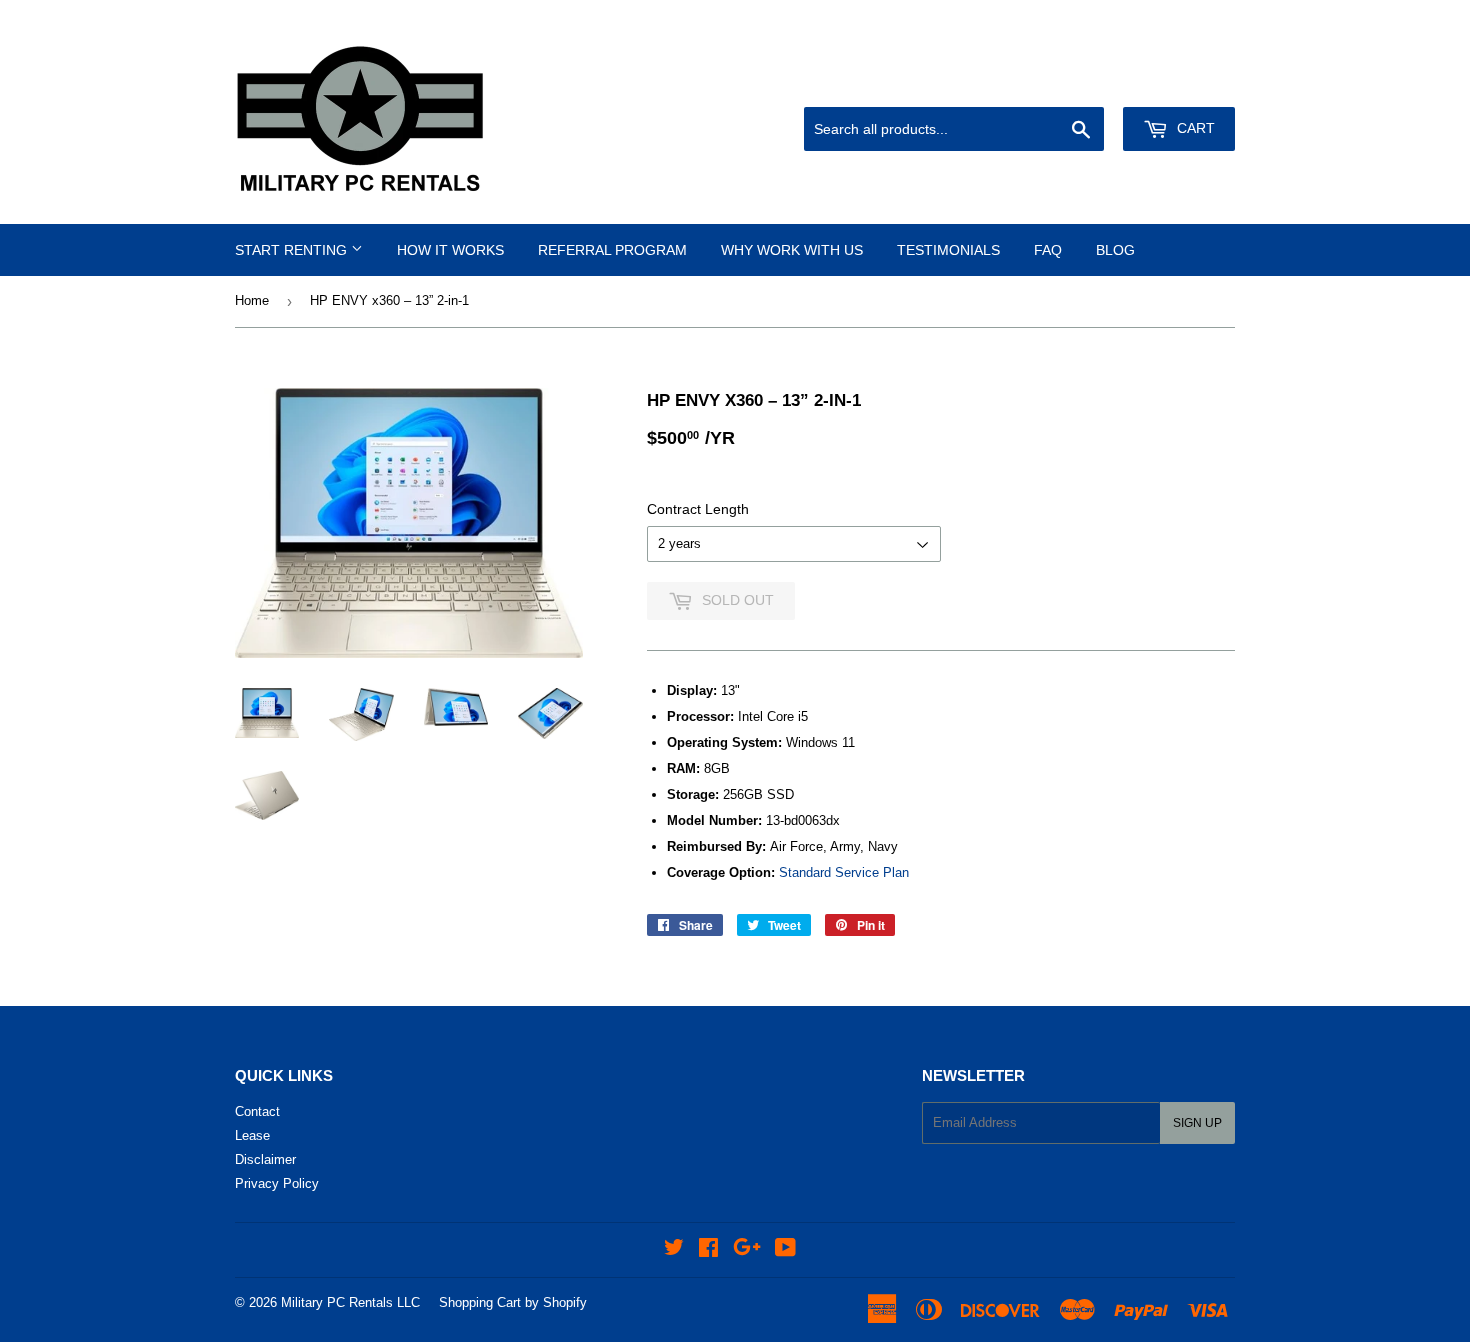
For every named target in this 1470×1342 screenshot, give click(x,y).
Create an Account (1186, 83)
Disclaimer (265, 1159)
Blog (1115, 250)
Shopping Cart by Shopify (513, 1302)
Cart (1194, 128)
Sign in (1092, 83)
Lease (252, 1135)
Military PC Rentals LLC (350, 1302)
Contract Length (698, 509)
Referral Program (612, 250)
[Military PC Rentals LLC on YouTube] (785, 1250)
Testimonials (948, 250)
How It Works (450, 250)
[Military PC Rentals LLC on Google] (747, 1250)
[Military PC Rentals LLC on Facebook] (708, 1250)
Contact (257, 1111)
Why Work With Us (792, 250)
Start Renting (293, 250)
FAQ (1048, 250)
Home (252, 300)
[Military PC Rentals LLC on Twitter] (674, 1250)
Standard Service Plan (844, 872)
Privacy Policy (277, 1183)
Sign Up (1197, 1123)
